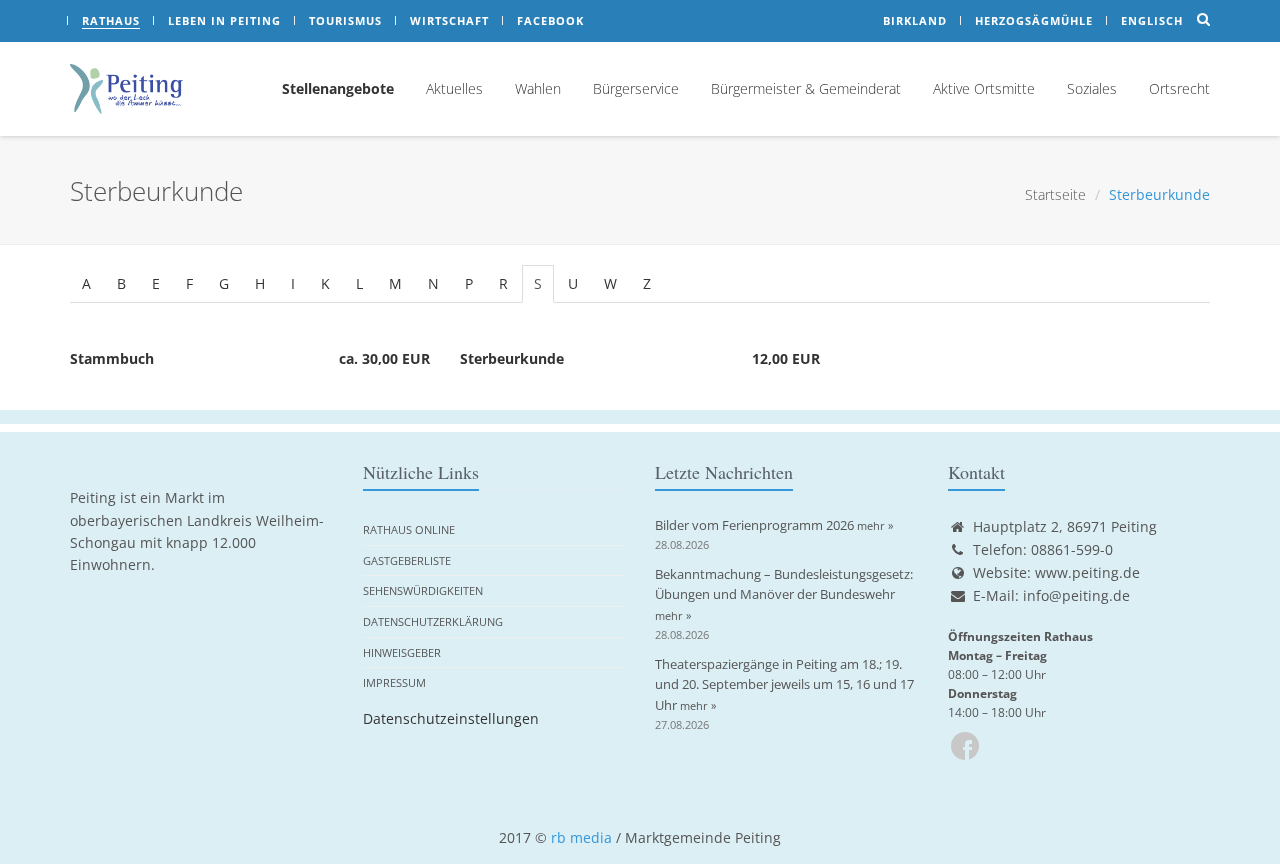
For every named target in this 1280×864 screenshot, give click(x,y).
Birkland (915, 20)
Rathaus (111, 20)
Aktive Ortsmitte (984, 88)
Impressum (394, 682)
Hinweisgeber (402, 652)
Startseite (1055, 194)
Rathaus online (409, 529)
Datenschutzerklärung (433, 621)
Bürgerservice (636, 88)
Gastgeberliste (407, 560)
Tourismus (345, 20)
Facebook (550, 20)
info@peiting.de (1076, 595)
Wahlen (538, 88)
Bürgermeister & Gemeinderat (806, 88)
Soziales (1092, 88)
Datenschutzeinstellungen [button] (451, 718)
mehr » (875, 525)
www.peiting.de (1087, 572)
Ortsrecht (1179, 88)
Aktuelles (454, 88)
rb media (581, 837)
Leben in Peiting (224, 20)
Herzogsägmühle (1034, 20)
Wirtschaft (449, 20)
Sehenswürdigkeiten (423, 590)
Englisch (1152, 20)
